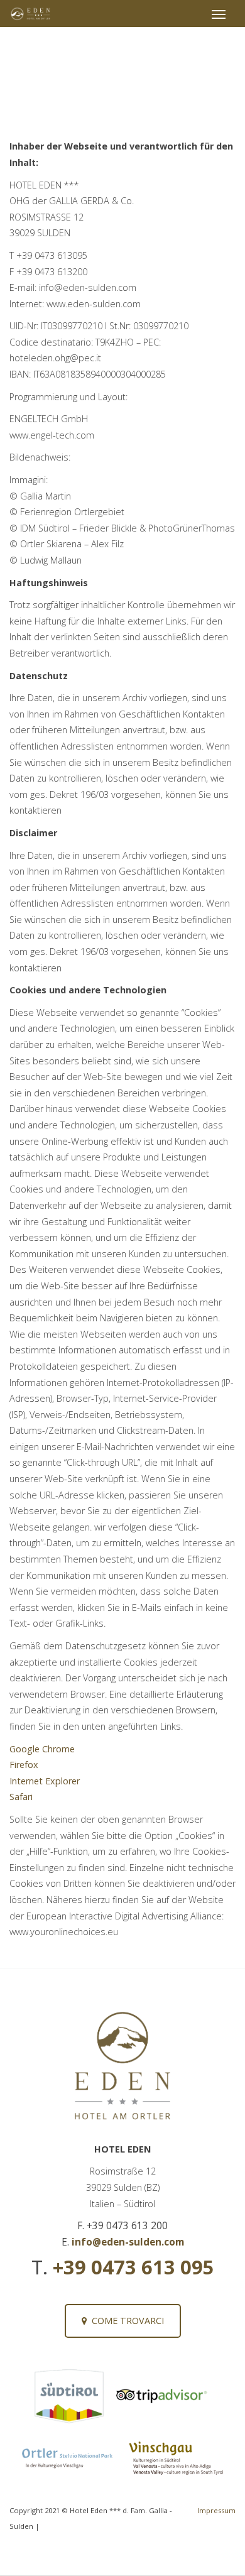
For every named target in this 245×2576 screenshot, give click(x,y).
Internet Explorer (45, 1781)
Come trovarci (125, 2321)
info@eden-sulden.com (128, 2242)
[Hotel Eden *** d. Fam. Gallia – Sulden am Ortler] (31, 14)
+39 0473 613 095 (133, 2267)
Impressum (216, 2510)
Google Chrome (42, 1749)
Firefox (24, 1765)
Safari (21, 1797)
